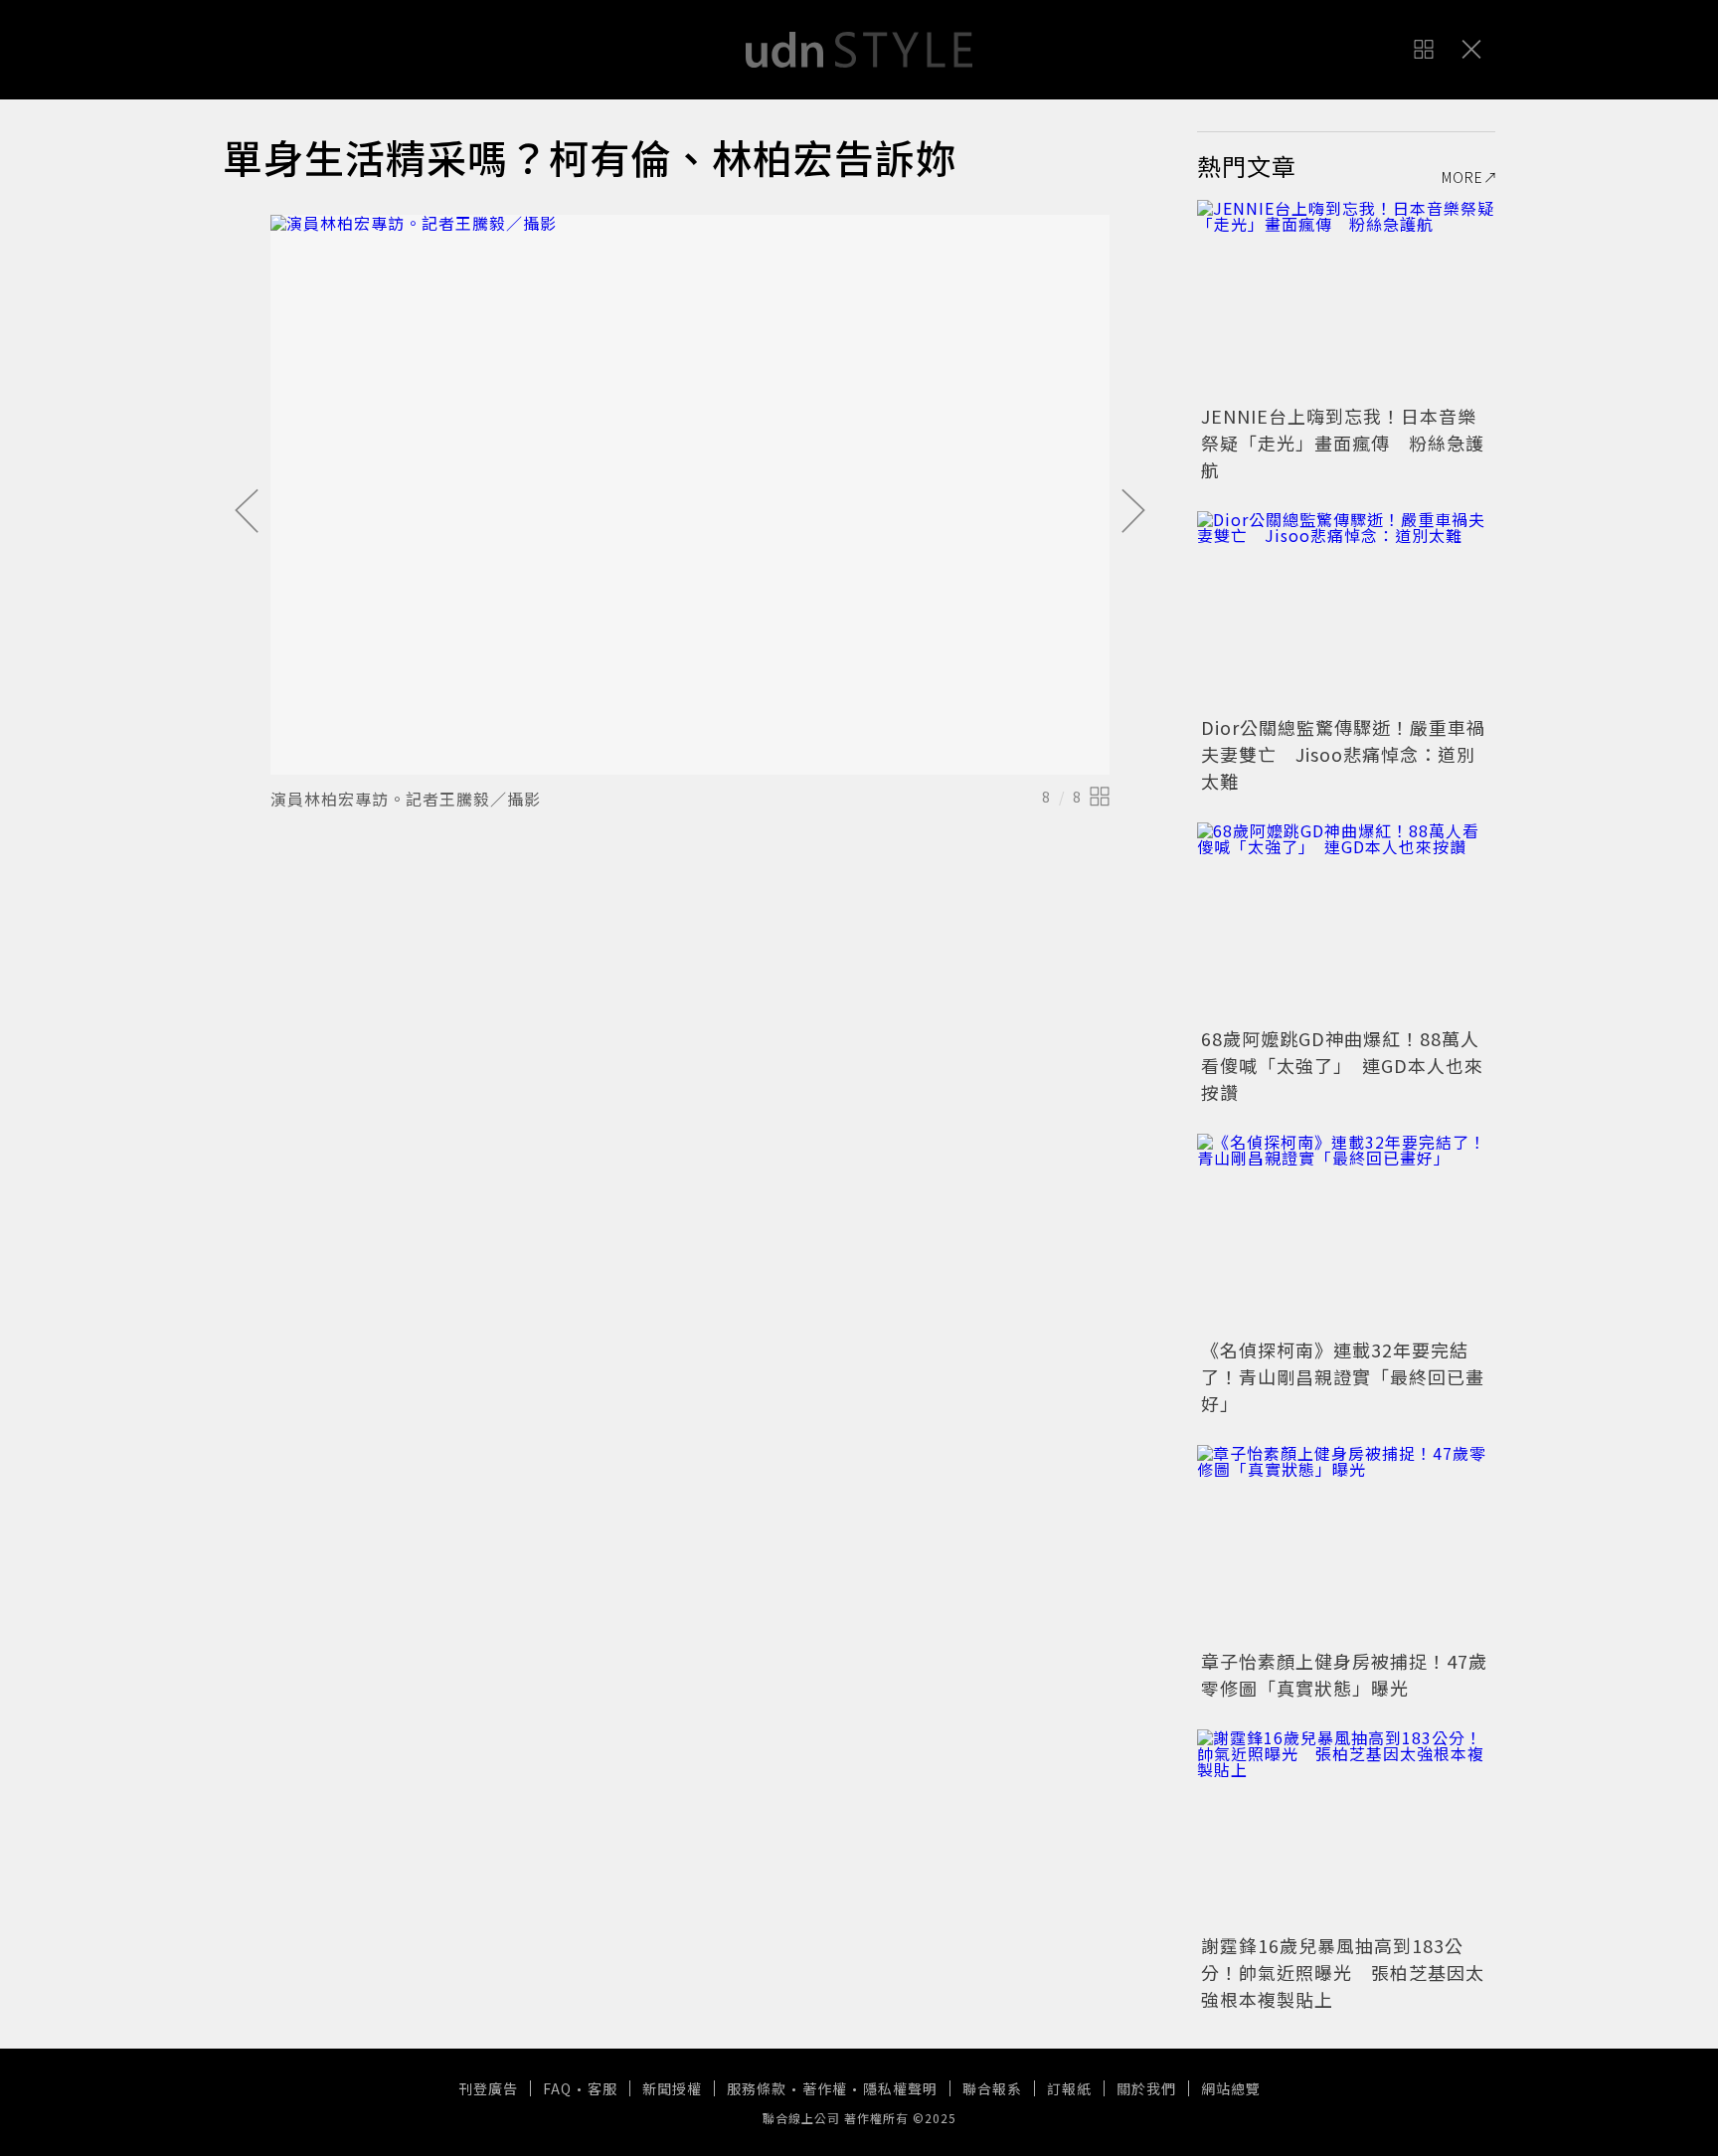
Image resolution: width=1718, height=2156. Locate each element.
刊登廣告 (488, 2088)
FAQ (557, 2088)
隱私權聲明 (900, 2088)
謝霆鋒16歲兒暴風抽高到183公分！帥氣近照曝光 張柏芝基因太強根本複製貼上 (1343, 1972)
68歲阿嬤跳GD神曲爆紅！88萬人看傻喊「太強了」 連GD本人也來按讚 (1342, 1065)
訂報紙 (1069, 2088)
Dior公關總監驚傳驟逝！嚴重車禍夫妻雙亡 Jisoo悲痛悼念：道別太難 (1343, 754)
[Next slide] (1133, 512)
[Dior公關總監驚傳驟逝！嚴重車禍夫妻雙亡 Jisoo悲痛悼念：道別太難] (1346, 611)
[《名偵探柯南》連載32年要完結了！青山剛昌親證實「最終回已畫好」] (1346, 1233)
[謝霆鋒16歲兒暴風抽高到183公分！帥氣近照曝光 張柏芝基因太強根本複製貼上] (1346, 1829)
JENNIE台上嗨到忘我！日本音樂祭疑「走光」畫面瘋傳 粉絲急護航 (1343, 443)
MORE (1462, 177)
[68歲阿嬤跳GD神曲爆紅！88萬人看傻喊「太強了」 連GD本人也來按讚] (1346, 922)
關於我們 (1146, 2088)
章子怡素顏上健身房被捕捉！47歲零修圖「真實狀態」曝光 (1344, 1674)
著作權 (825, 2088)
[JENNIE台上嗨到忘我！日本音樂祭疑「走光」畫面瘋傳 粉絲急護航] (1346, 299)
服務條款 (757, 2088)
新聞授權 (672, 2088)
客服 (602, 2088)
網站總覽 (1231, 2088)
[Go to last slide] (247, 512)
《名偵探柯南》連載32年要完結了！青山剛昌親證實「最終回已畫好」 (1343, 1376)
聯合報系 (992, 2088)
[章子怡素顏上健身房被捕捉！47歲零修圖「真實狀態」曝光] (1346, 1544)
